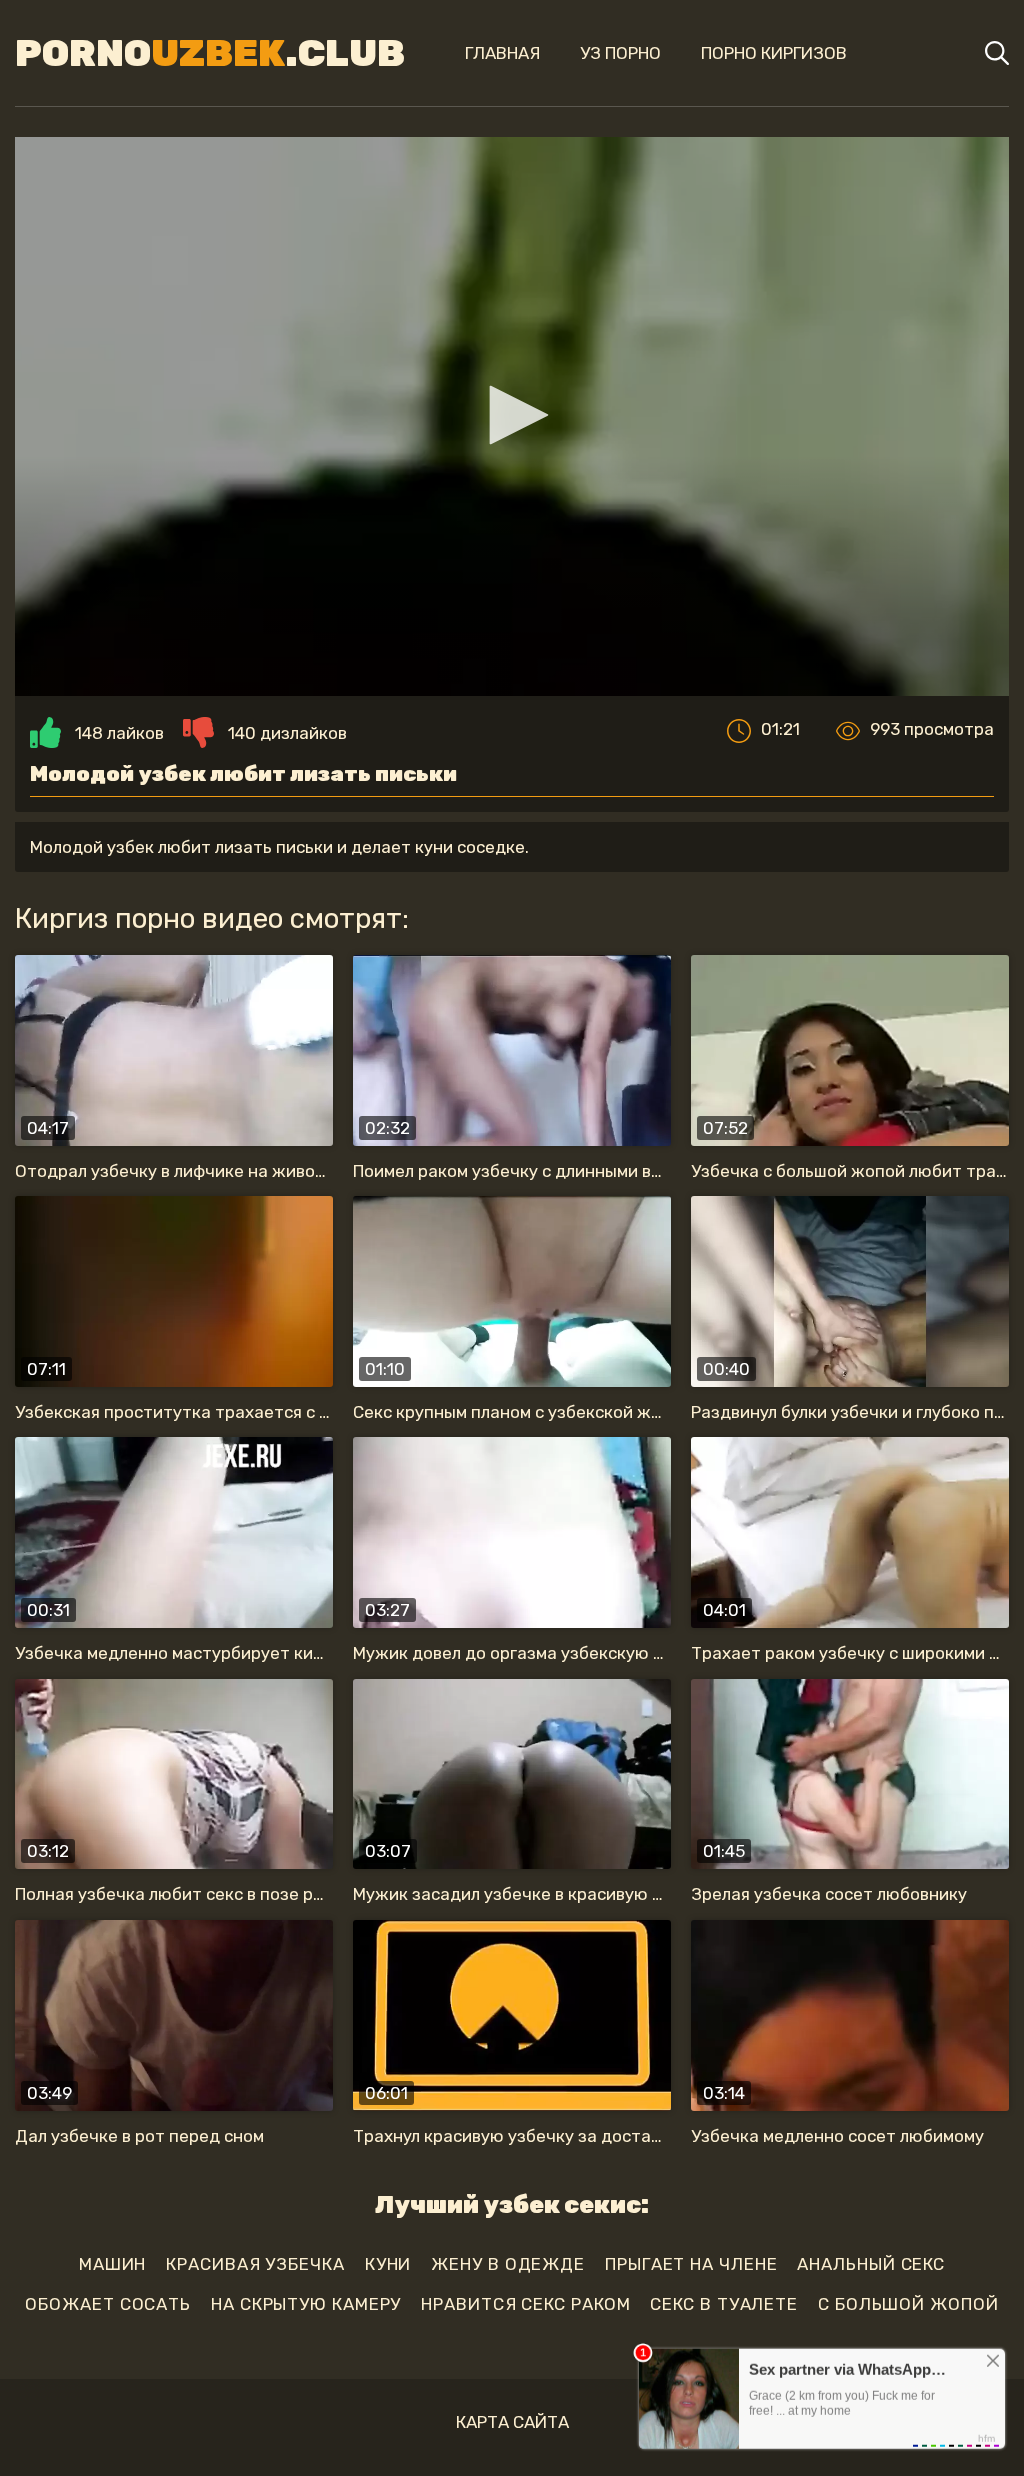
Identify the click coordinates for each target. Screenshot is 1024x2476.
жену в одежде (508, 2264)
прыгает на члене (691, 2264)
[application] (512, 416)
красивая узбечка (255, 2264)
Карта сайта (512, 2422)
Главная (502, 53)
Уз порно (620, 53)
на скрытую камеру (306, 2304)
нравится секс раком (525, 2304)
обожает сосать (108, 2304)
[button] (512, 415)
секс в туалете (724, 2304)
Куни (388, 2264)
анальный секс (871, 2264)
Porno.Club (210, 53)
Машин (113, 2264)
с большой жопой (908, 2304)
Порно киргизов (774, 53)
